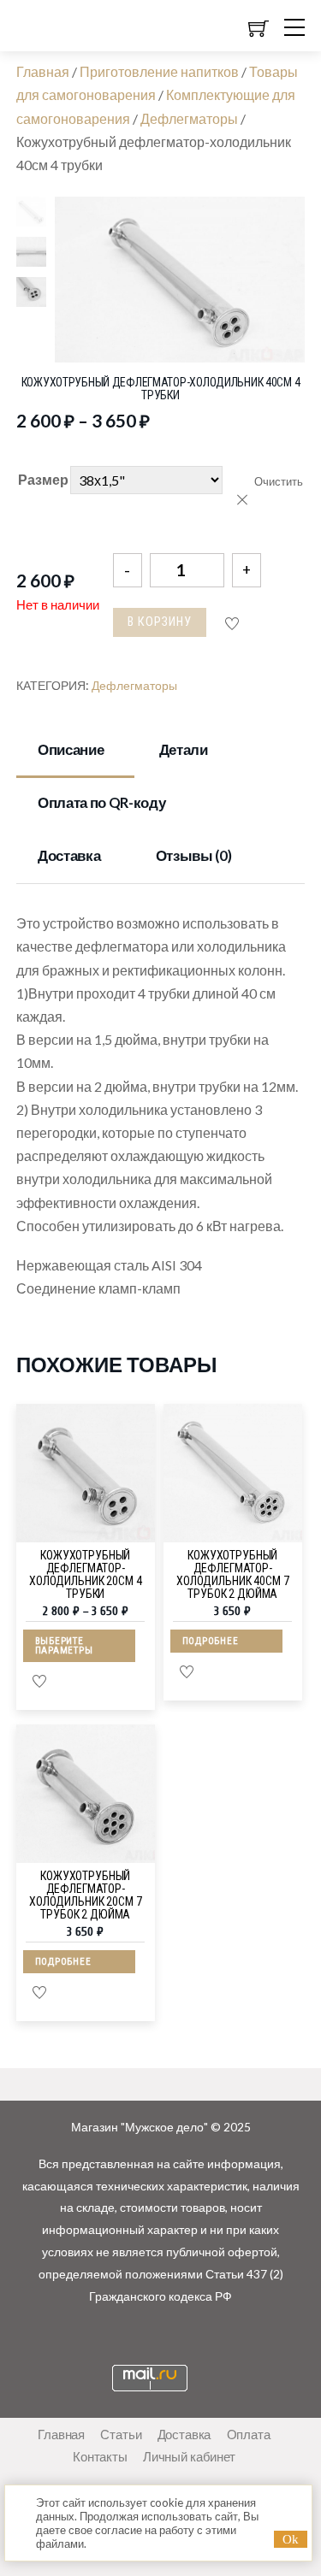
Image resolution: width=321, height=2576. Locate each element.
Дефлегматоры (189, 118)
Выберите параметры (64, 1646)
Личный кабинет (189, 2456)
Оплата (249, 2434)
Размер (43, 479)
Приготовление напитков (159, 71)
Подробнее (211, 1641)
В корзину (160, 622)
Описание (71, 749)
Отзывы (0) (194, 855)
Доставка (69, 855)
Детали (184, 749)
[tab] (76, 751)
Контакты (100, 2456)
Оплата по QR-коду (101, 802)
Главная (43, 71)
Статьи (121, 2434)
